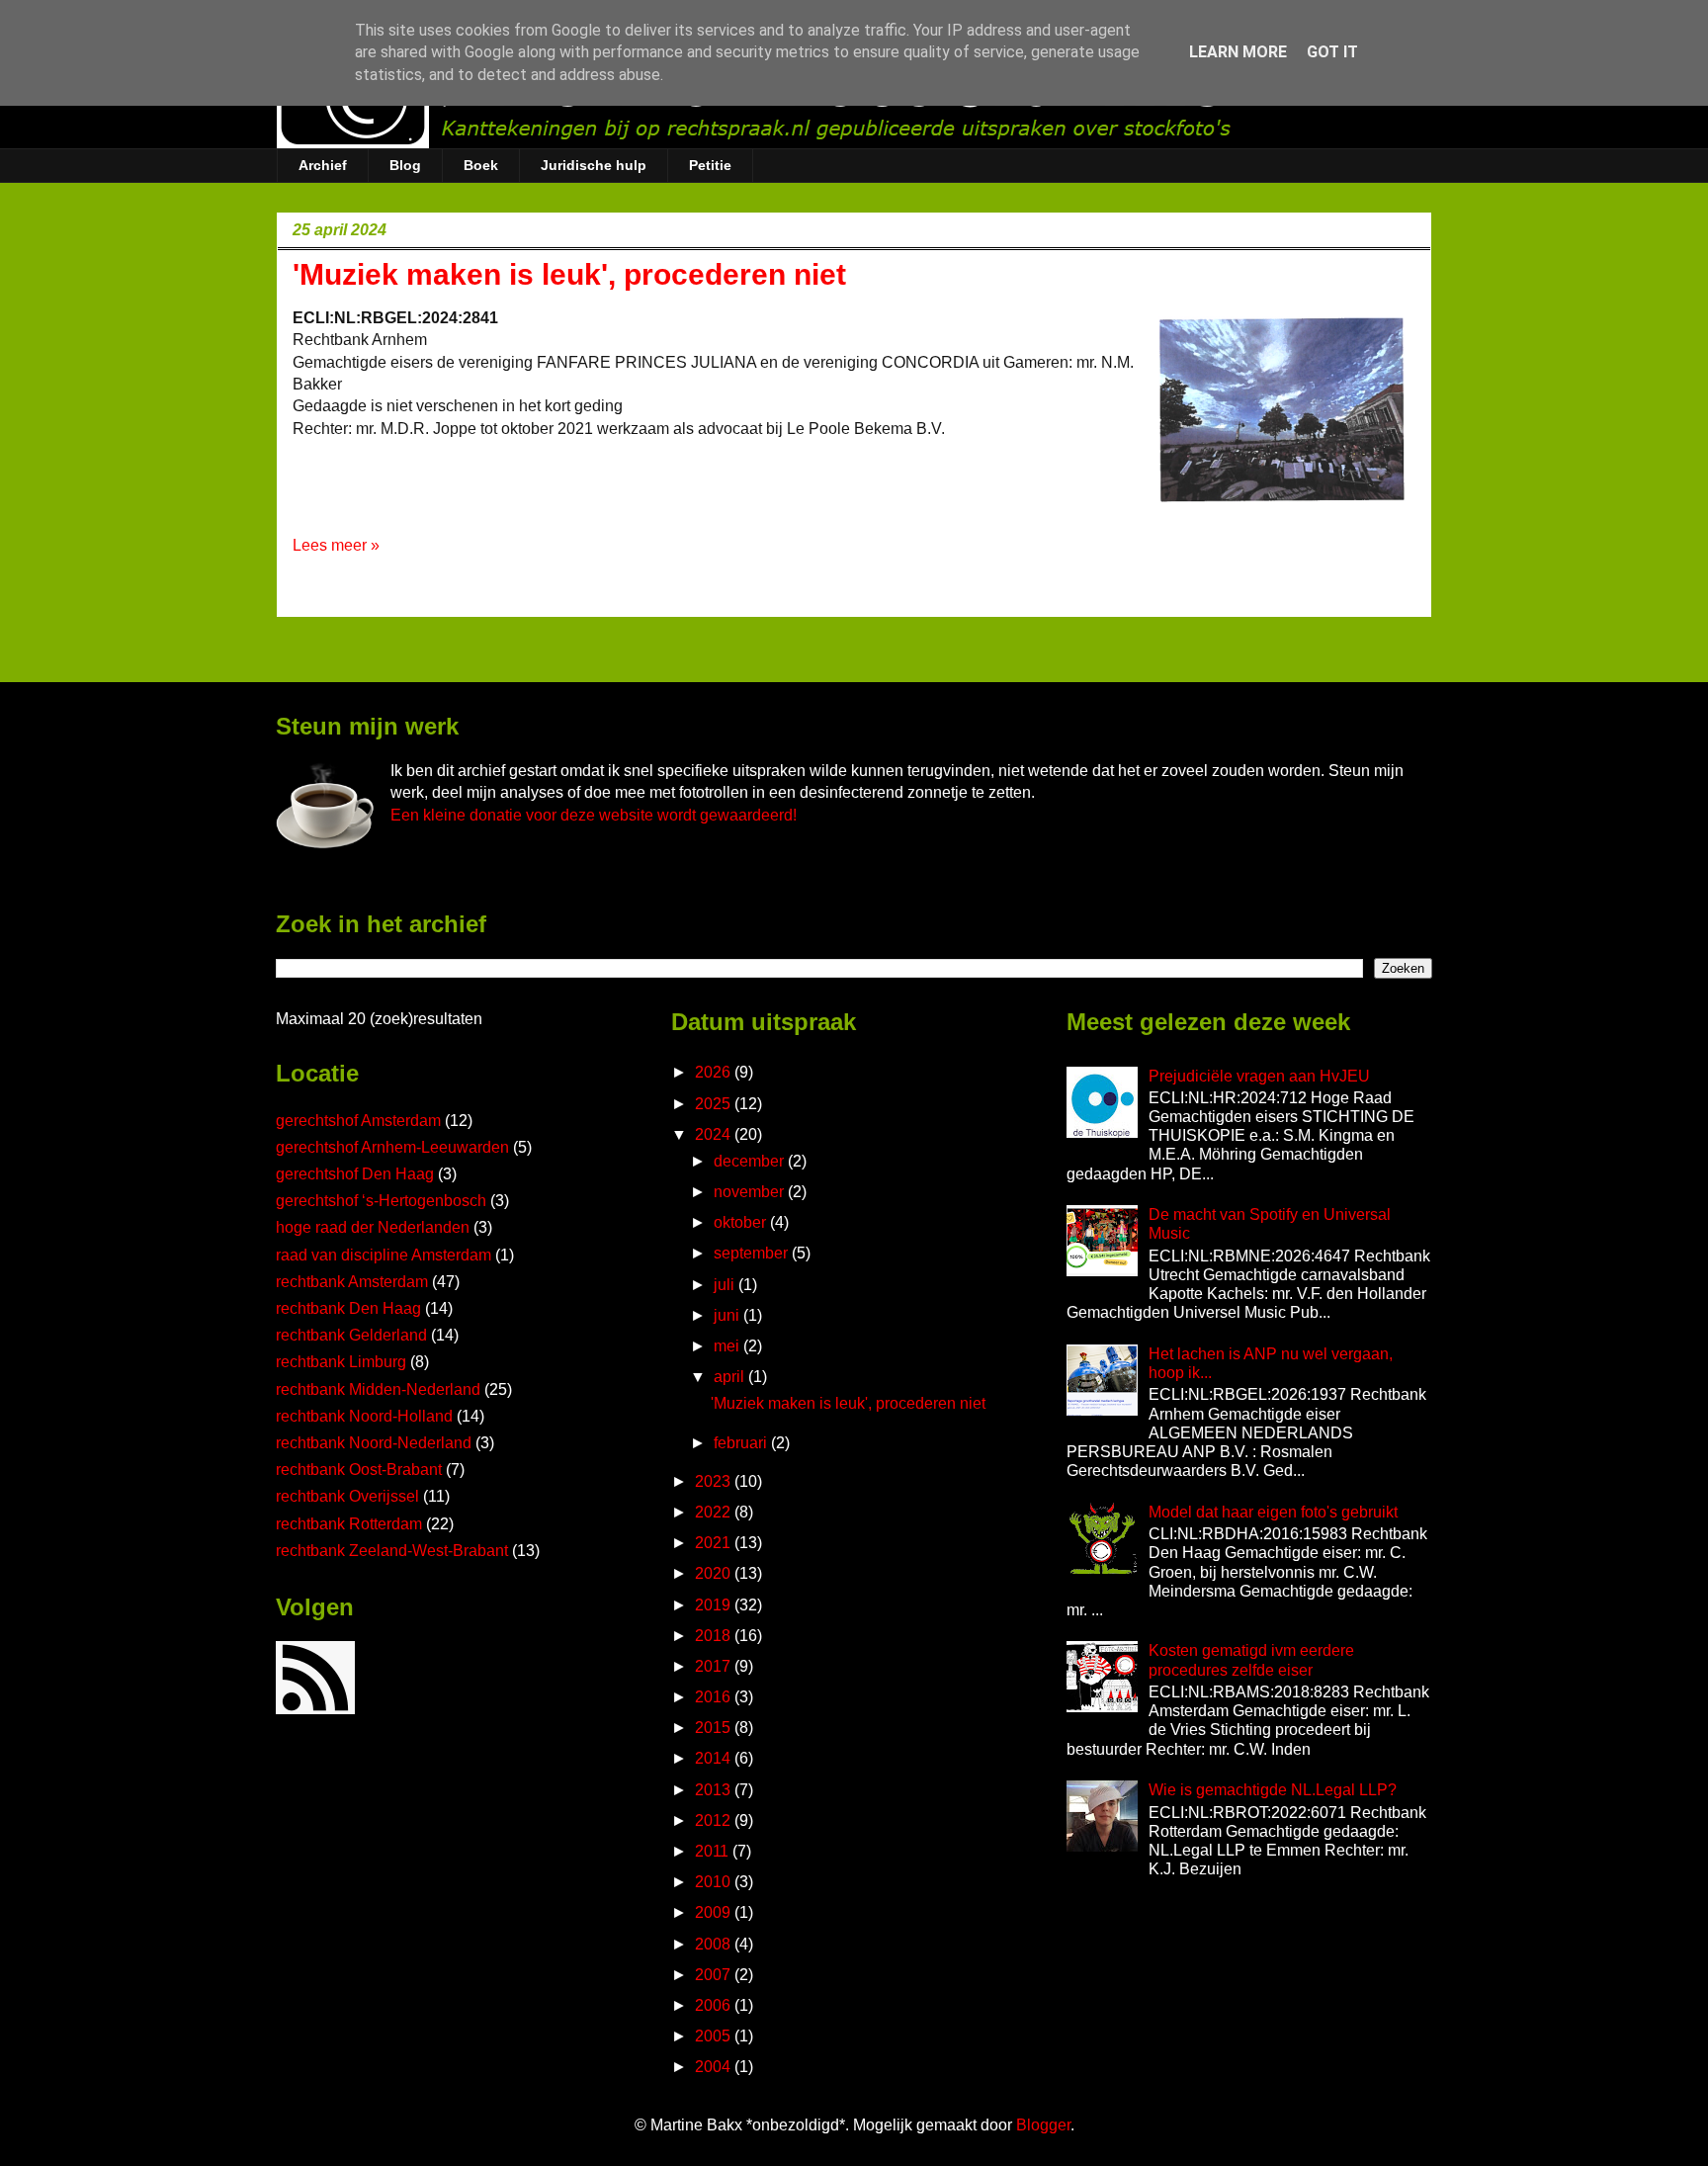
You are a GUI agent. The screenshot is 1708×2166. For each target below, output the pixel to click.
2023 (715, 1481)
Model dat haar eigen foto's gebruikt (1273, 1512)
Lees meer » (336, 545)
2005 (715, 2036)
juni (728, 1315)
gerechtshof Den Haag (355, 1174)
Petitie (710, 165)
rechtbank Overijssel (347, 1496)
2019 (715, 1605)
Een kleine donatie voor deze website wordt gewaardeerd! (594, 815)
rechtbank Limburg (341, 1362)
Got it (1332, 52)
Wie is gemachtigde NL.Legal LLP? (1273, 1790)
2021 (715, 1543)
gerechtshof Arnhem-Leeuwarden (392, 1147)
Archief (323, 165)
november (751, 1192)
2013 (715, 1790)
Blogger (1043, 2125)
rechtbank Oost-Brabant (359, 1470)
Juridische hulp (594, 165)
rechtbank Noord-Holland (364, 1416)
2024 (715, 1134)
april (731, 1377)
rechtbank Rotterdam (349, 1524)
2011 (714, 1851)
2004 (715, 2067)
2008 (715, 1944)
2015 (715, 1728)
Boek (481, 165)
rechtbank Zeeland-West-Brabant (392, 1551)
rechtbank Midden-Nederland (378, 1389)
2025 (715, 1104)
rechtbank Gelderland (351, 1335)
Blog (405, 165)
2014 (715, 1758)
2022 (715, 1512)
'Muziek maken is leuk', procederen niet (569, 274)
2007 (715, 1975)
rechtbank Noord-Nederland (374, 1443)
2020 (715, 1573)
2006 (715, 2005)
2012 (715, 1820)
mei (728, 1346)
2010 (715, 1882)
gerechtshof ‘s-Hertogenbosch (381, 1201)
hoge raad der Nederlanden (373, 1227)
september (753, 1253)
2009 (715, 1912)
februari (742, 1443)
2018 (715, 1636)
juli (726, 1285)
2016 (715, 1697)
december (751, 1161)
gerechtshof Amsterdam (358, 1121)
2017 (715, 1666)
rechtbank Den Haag (348, 1308)
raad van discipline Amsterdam (384, 1255)
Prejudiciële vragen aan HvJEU (1259, 1076)
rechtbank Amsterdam (352, 1282)
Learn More (1238, 52)
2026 (715, 1072)
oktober (742, 1222)
